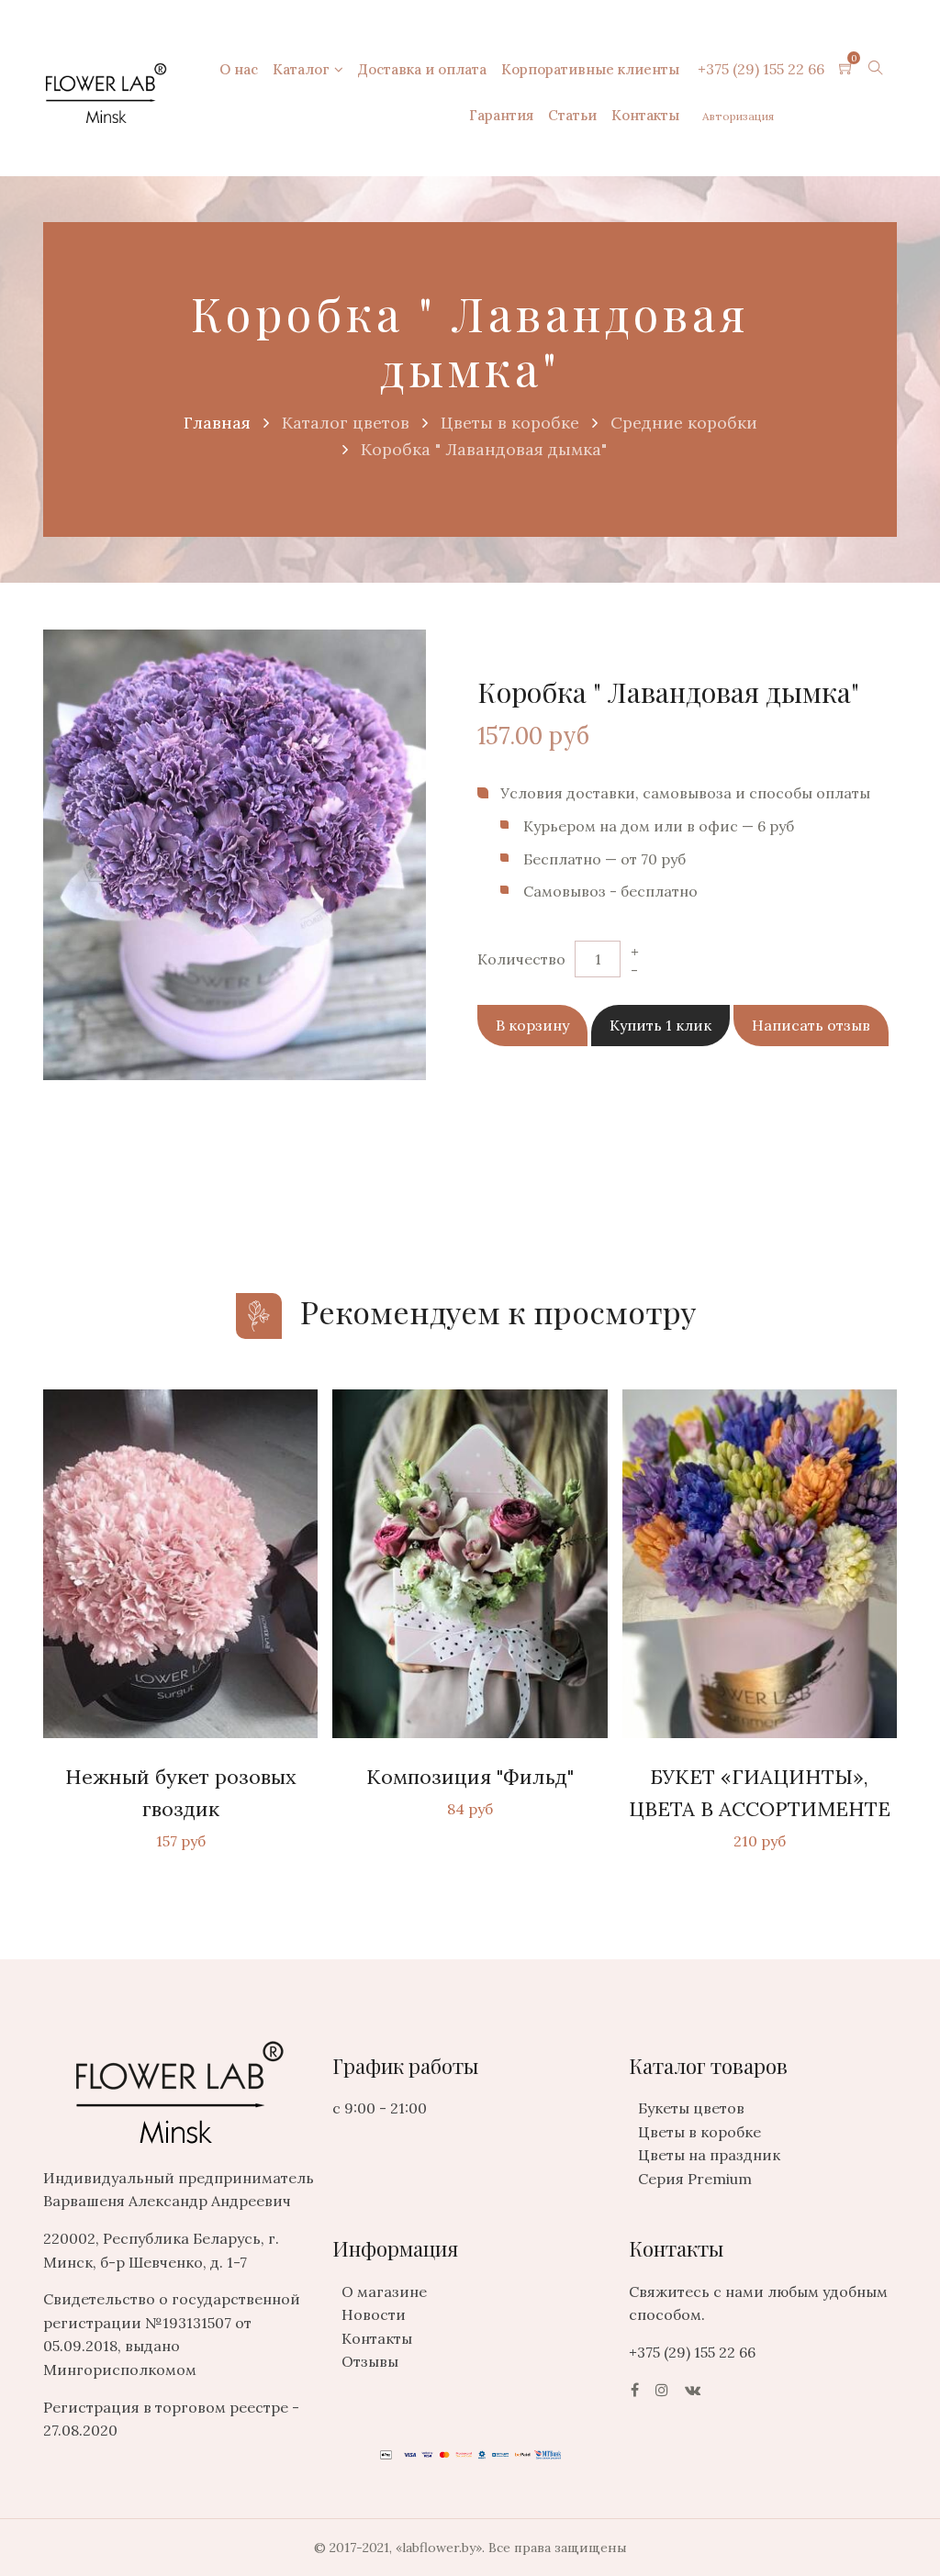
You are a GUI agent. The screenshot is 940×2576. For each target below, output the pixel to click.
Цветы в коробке (699, 2132)
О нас (239, 69)
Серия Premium (695, 2179)
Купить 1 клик (660, 1025)
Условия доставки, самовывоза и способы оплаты (685, 793)
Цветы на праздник (709, 2155)
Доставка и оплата (422, 69)
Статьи (572, 115)
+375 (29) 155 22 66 (761, 69)
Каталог (301, 69)
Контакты (645, 115)
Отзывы (370, 2361)
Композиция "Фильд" (470, 1777)
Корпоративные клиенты (590, 69)
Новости (374, 2314)
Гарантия (501, 115)
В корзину (532, 1025)
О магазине (384, 2292)
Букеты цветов (691, 2108)
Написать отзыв (811, 1025)
